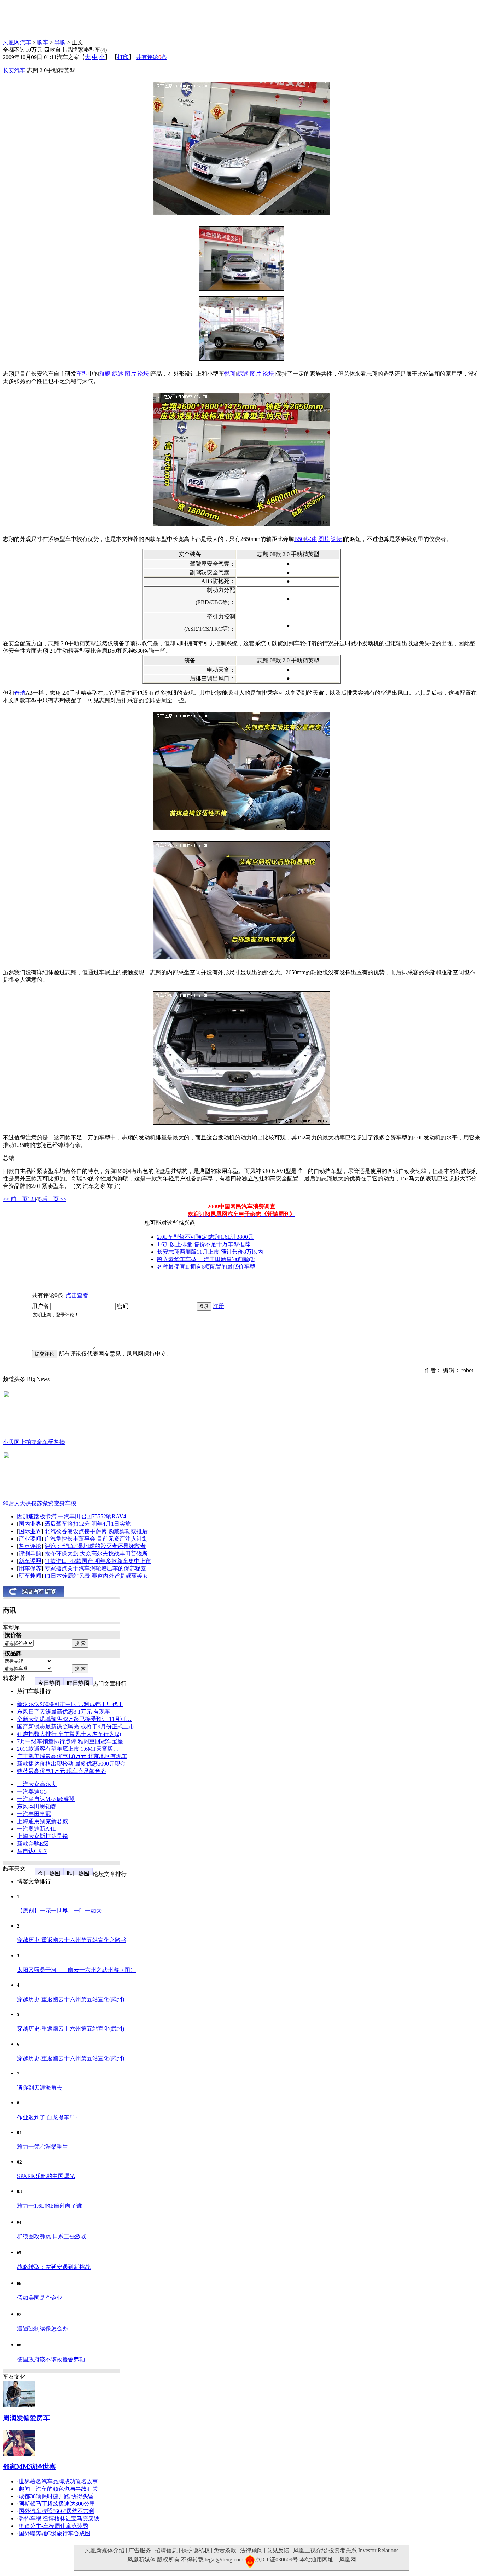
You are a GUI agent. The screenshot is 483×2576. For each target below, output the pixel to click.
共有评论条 (151, 57)
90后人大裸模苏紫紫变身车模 (40, 1503)
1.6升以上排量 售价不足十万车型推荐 (204, 1244)
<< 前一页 (15, 1199)
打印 (123, 57)
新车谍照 (30, 1561)
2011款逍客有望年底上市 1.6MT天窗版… (68, 1749)
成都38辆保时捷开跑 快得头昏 (56, 2496)
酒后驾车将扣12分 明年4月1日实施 (88, 1524)
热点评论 (30, 1546)
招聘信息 (166, 2550)
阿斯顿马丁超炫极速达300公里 (57, 2504)
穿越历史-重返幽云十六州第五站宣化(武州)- (71, 1999)
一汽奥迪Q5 (32, 1792)
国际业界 (30, 1531)
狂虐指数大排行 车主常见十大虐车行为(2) (69, 1734)
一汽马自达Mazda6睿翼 (46, 1799)
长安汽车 (14, 70)
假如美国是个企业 (40, 2298)
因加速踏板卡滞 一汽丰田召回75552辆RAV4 (72, 1516)
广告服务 (140, 2550)
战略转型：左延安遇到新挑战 (54, 2267)
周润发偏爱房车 (26, 2418)
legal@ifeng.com (224, 2560)
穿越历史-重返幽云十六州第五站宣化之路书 (72, 1940)
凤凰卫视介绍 (310, 2550)
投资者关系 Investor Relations (363, 2550)
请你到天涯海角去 (40, 2088)
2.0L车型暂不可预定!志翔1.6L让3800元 (205, 1237)
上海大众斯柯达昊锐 (42, 1836)
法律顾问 (251, 2550)
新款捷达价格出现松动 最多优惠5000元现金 (71, 1764)
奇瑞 (20, 693)
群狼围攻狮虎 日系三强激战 (52, 2236)
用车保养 (30, 1568)
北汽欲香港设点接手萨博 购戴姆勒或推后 (96, 1531)
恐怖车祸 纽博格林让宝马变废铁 (59, 2519)
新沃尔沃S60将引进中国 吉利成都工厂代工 (70, 1704)
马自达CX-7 (32, 1851)
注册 (219, 1306)
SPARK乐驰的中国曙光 (46, 2176)
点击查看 (77, 1295)
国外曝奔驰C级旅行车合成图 (55, 2533)
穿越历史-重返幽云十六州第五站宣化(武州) (71, 2029)
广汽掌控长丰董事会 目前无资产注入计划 (96, 1539)
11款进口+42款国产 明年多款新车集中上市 (98, 1561)
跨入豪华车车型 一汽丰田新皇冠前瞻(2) (206, 1259)
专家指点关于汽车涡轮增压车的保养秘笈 (95, 1568)
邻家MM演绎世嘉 (29, 2467)
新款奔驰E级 (33, 1844)
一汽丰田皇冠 (34, 1814)
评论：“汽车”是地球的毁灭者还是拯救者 (95, 1546)
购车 (43, 42)
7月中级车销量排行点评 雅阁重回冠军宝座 (70, 1741)
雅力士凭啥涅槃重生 (42, 2147)
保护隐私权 (196, 2550)
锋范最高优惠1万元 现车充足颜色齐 (62, 1771)
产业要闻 (30, 1539)
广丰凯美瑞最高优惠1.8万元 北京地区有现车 (72, 1756)
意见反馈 (278, 2550)
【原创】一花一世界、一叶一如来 (59, 1911)
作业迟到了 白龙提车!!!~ (47, 2117)
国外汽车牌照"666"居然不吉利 (57, 2511)
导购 (60, 42)
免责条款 (225, 2550)
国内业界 (30, 1524)
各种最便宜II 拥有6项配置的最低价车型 (206, 1267)
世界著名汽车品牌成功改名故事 (58, 2481)
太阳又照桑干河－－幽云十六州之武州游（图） (76, 1970)
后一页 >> (54, 1199)
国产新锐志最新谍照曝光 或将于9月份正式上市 (76, 1726)
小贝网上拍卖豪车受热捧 (34, 1442)
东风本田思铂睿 (37, 1806)
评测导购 (30, 1553)
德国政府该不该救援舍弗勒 (51, 2359)
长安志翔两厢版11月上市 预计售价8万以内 (210, 1252)
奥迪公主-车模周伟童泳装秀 (54, 2526)
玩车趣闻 (30, 1576)
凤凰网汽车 (17, 42)
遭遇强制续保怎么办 (42, 2329)
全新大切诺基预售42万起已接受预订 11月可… (74, 1719)
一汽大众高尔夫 (37, 1784)
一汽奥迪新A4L (36, 1829)
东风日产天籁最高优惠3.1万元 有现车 (64, 1712)
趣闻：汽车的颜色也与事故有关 (58, 2489)
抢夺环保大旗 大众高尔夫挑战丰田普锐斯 (96, 1553)
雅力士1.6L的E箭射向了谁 (50, 2206)
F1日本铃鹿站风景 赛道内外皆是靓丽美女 (96, 1576)
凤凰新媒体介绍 (105, 2550)
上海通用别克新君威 (42, 1821)
